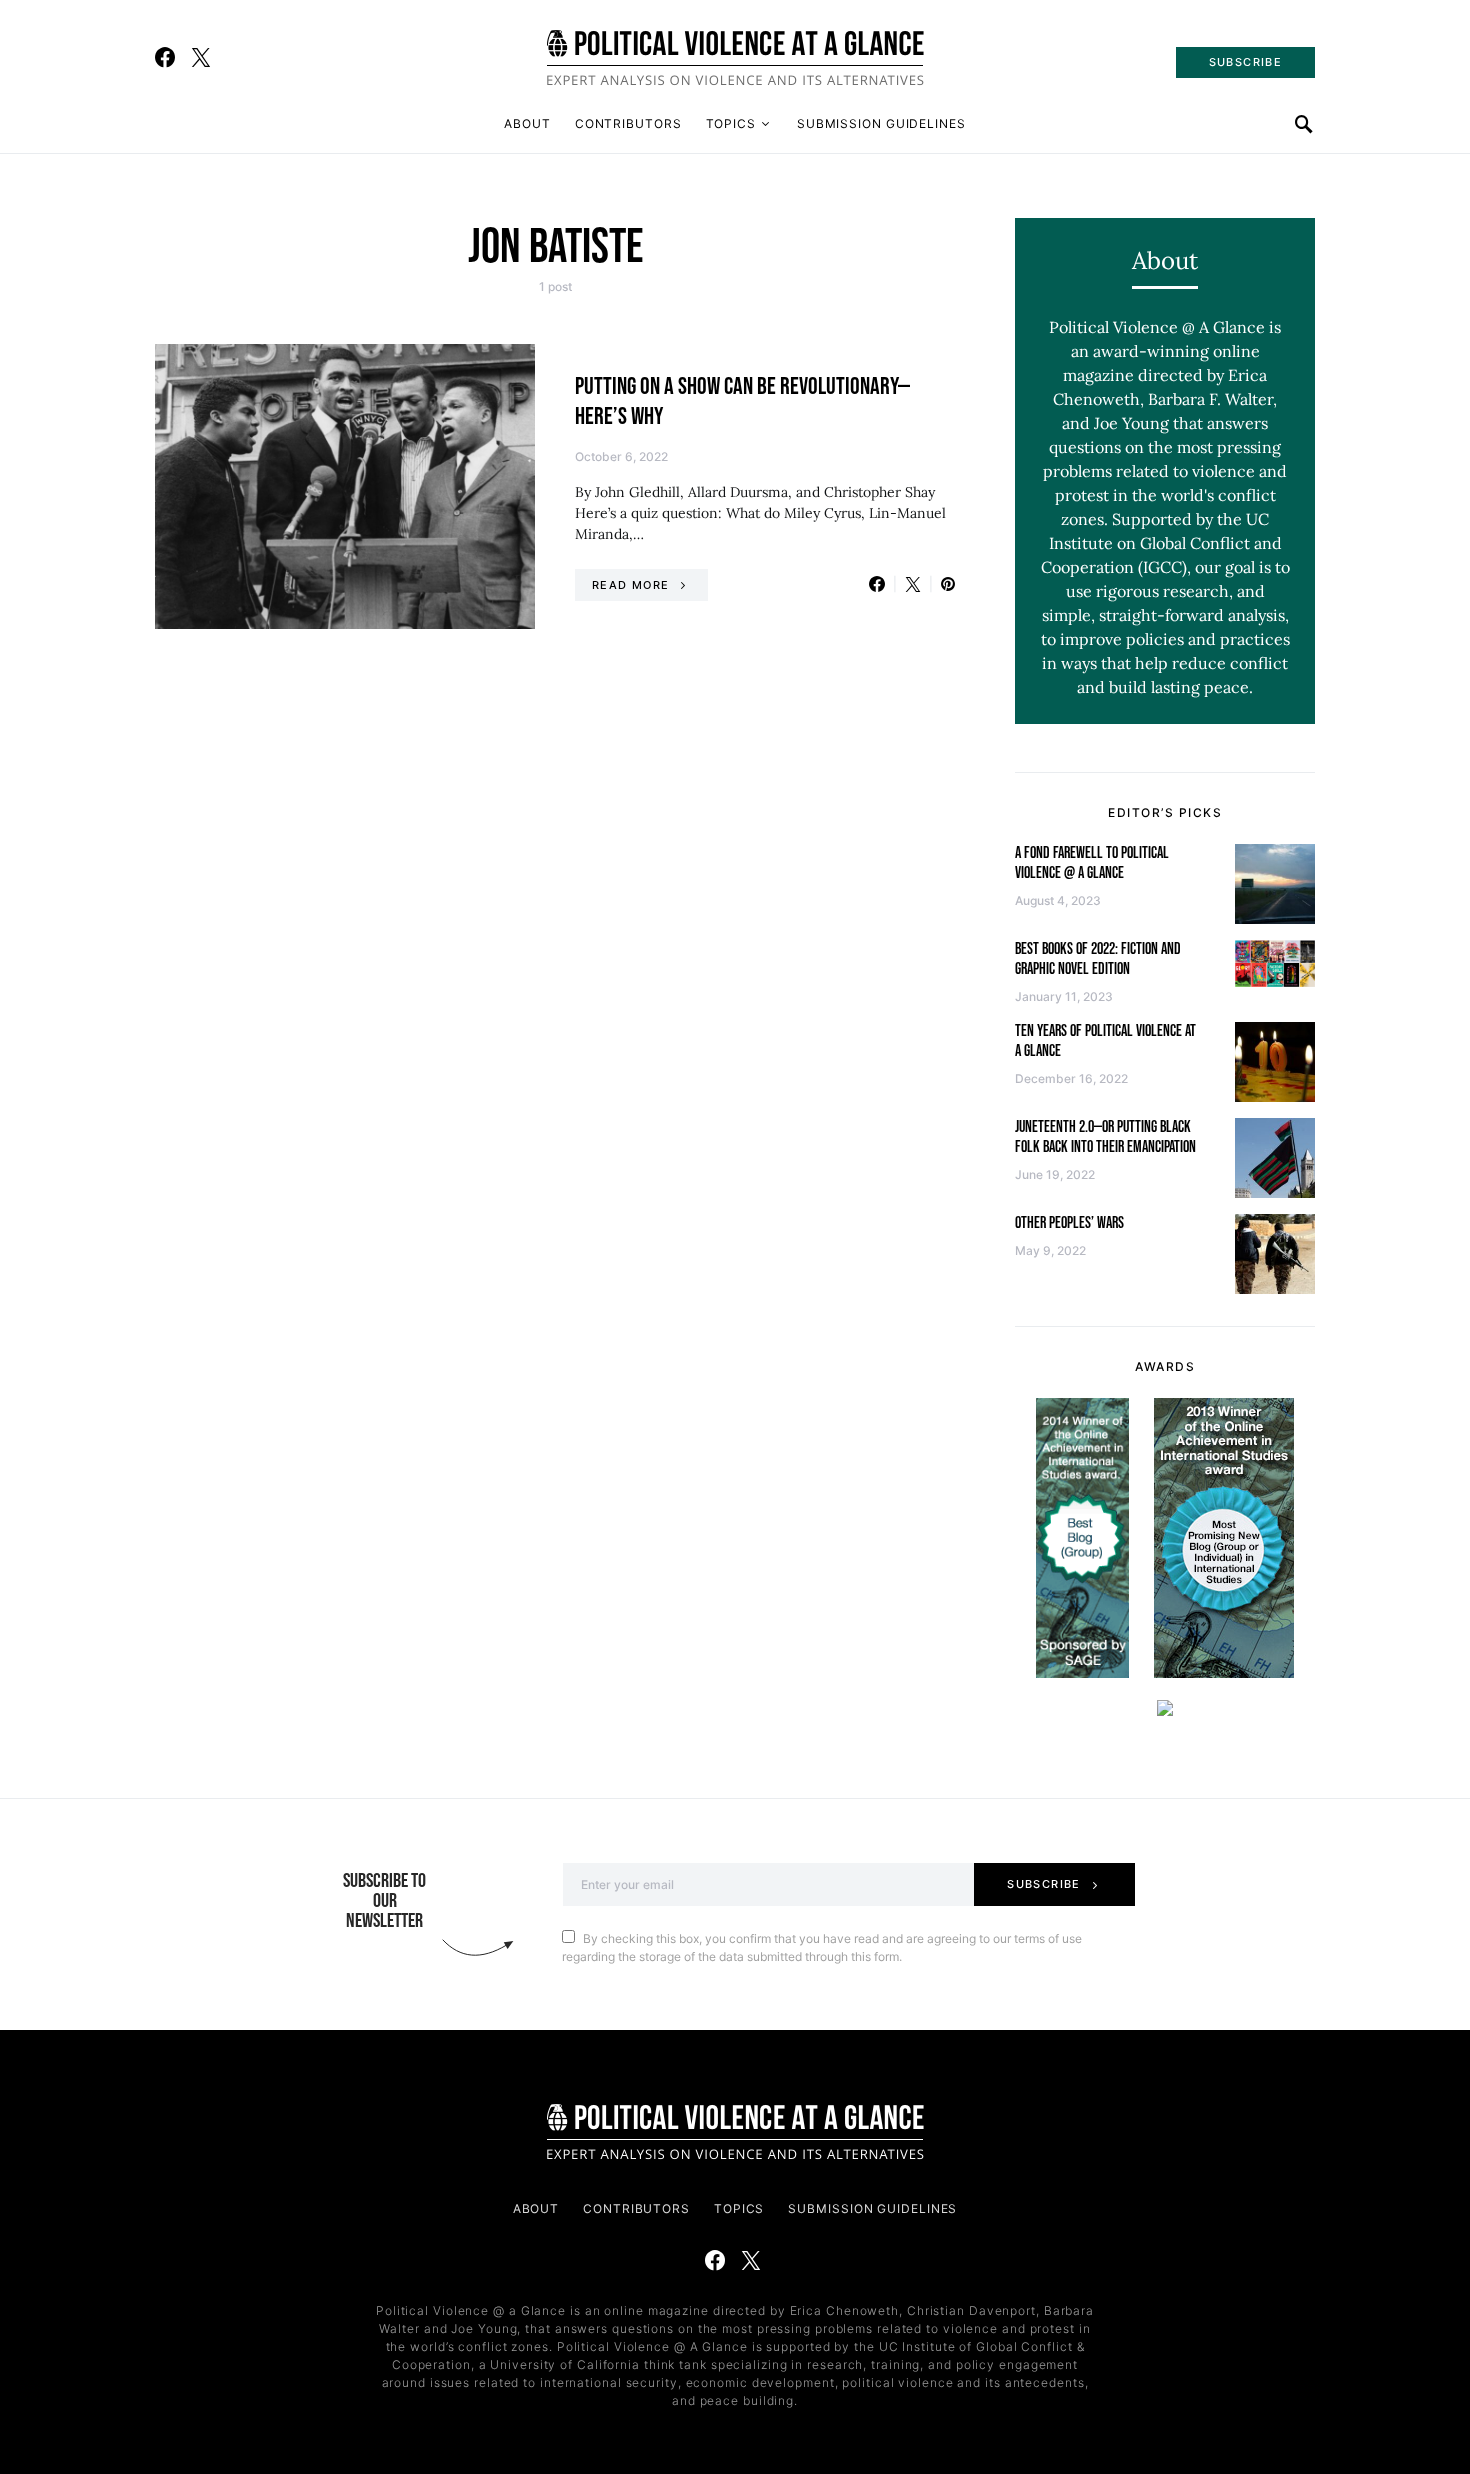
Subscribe (1043, 1884)
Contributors (628, 123)
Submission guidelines (881, 123)
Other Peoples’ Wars (1069, 1223)
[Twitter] (201, 57)
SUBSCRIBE (1245, 62)
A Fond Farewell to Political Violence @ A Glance (1092, 863)
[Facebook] (165, 57)
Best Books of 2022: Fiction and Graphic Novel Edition (1098, 959)
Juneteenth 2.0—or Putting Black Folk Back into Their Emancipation (1105, 1137)
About (527, 123)
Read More (630, 585)
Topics (731, 123)
